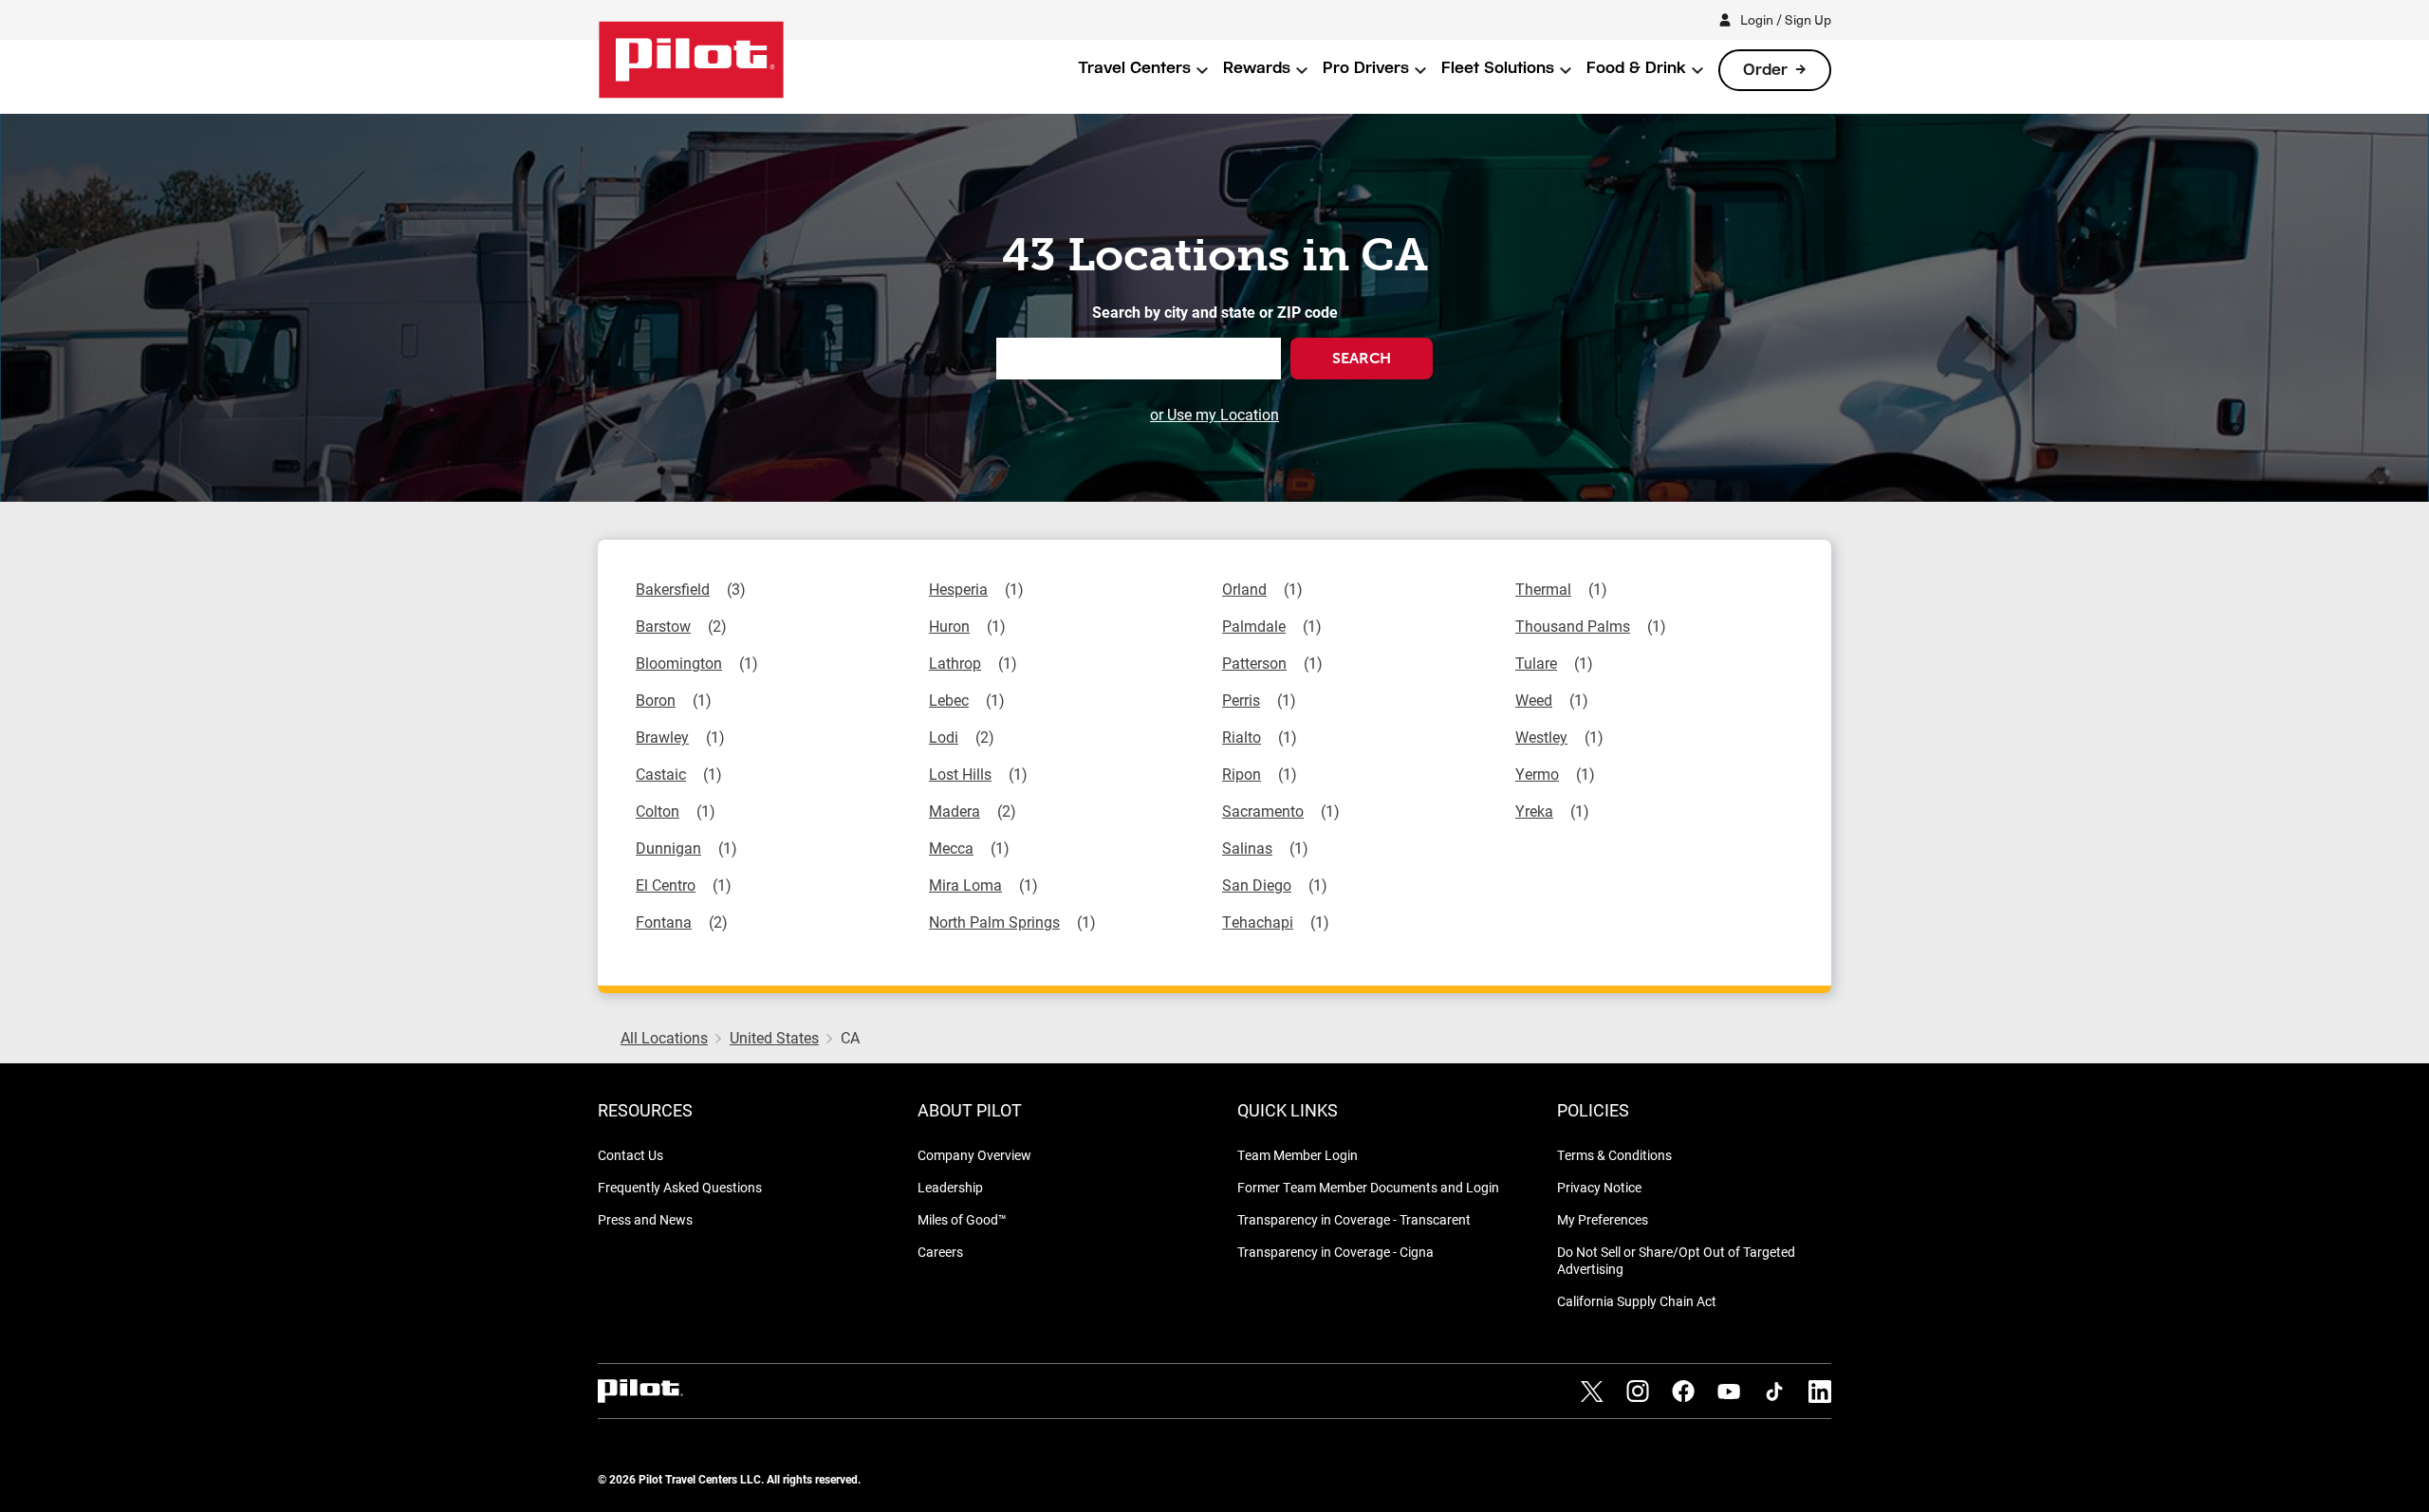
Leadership (950, 1187)
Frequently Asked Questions (680, 1187)
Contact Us (630, 1155)
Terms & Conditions (1614, 1155)
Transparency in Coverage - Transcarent (1354, 1219)
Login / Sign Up (1786, 19)
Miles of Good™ (962, 1219)
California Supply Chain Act (1637, 1301)
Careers (940, 1252)
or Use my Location (1214, 414)
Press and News (645, 1219)
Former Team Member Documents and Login (1368, 1187)
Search (1362, 358)
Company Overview (974, 1155)
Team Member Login (1298, 1155)
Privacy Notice (1599, 1187)
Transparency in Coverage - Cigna (1335, 1252)
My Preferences (1603, 1219)
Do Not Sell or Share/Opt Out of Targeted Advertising (1676, 1260)
